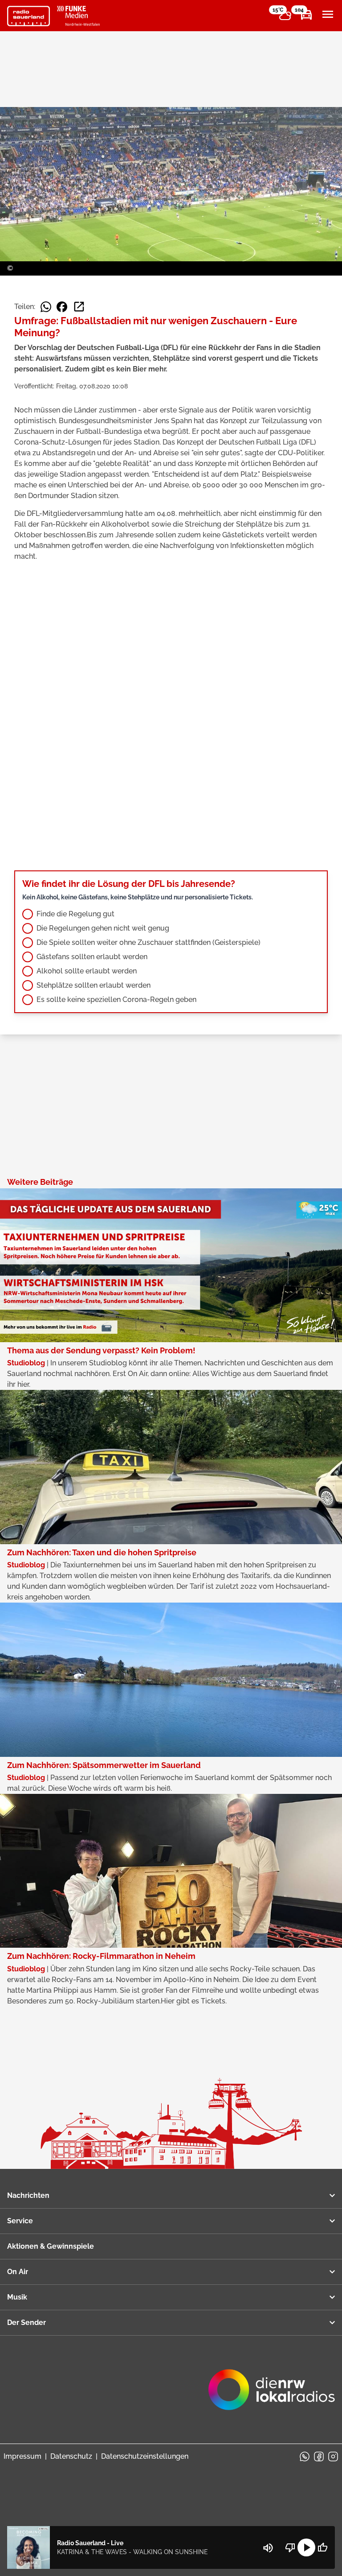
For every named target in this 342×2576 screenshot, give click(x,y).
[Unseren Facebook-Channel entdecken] (319, 2456)
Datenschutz (71, 2456)
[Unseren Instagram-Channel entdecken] (333, 2456)
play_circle (306, 2547)
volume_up (268, 2548)
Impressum (22, 2456)
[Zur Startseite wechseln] (28, 16)
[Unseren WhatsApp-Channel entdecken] (305, 2456)
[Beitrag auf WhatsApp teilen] (46, 307)
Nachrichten (28, 2195)
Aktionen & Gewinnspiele (51, 2246)
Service (20, 2221)
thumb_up (322, 2547)
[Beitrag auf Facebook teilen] (62, 307)
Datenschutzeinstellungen (145, 2456)
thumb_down (290, 2547)
